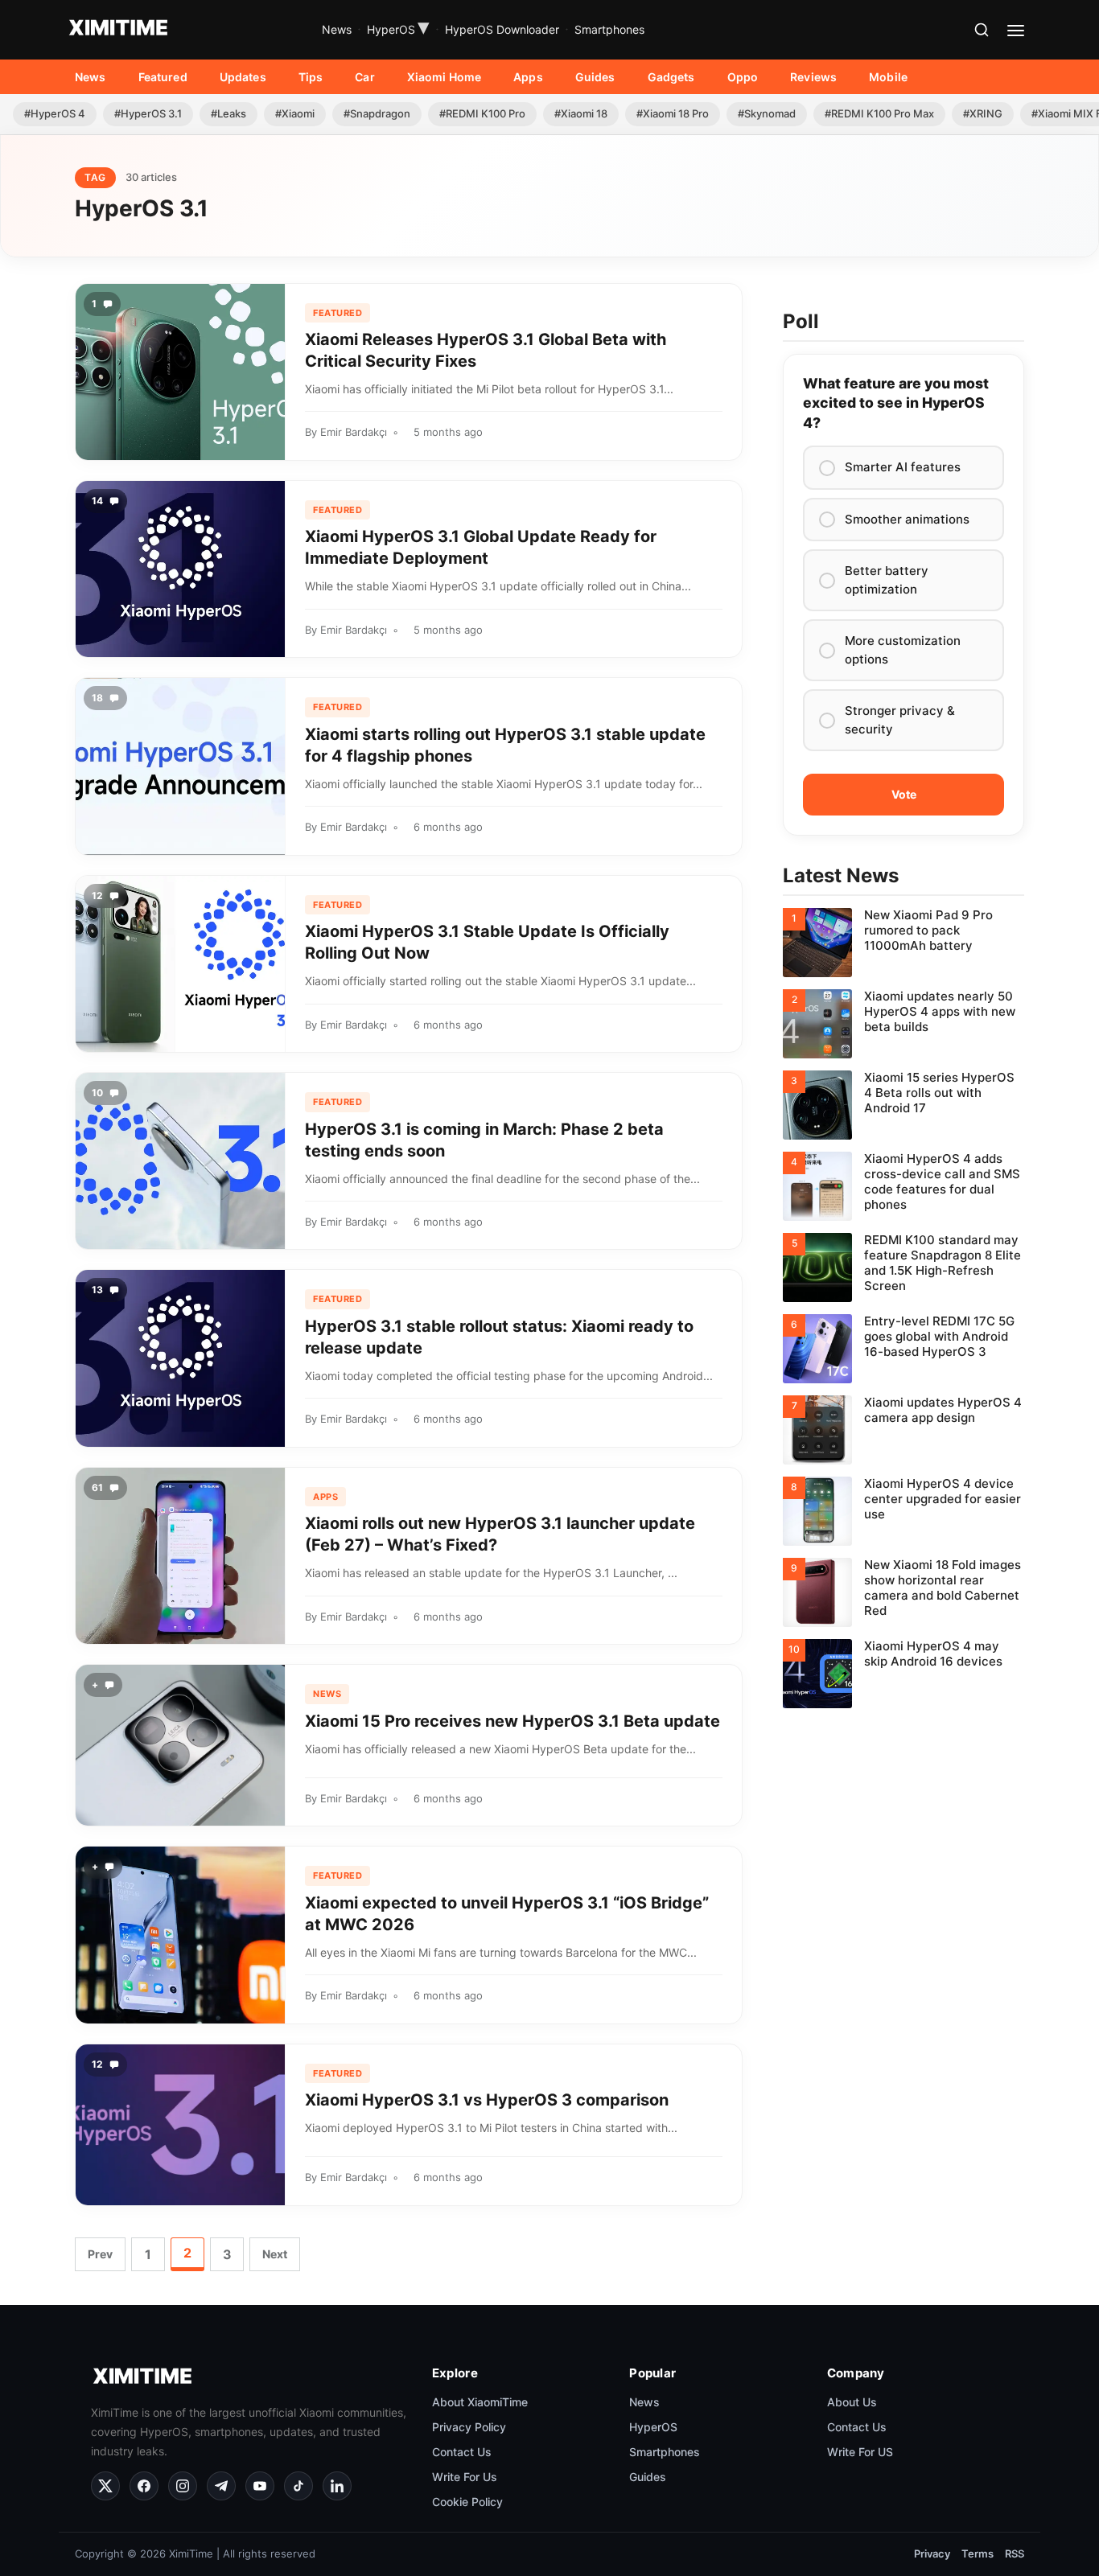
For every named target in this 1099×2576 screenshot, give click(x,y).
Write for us (465, 2476)
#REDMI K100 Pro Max (879, 113)
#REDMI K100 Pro (482, 113)
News (337, 29)
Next (275, 2254)
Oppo (743, 77)
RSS (1015, 2553)
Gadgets (671, 77)
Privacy (932, 2553)
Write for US (860, 2451)
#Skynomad (767, 113)
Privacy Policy (469, 2426)
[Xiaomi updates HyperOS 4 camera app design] (903, 1430)
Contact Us (462, 2451)
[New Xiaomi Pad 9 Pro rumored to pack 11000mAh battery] (903, 943)
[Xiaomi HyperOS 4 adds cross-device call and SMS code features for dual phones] (903, 1186)
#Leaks (228, 113)
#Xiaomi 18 (581, 113)
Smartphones (609, 29)
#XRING (983, 113)
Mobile (888, 77)
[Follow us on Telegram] (221, 2486)
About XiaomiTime (480, 2401)
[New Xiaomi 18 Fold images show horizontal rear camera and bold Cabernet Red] (903, 1592)
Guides (595, 77)
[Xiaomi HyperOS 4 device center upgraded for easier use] (903, 1511)
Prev (100, 2254)
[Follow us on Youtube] (260, 2486)
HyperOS (398, 30)
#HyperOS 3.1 (148, 113)
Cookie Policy (467, 2501)
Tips (311, 77)
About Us (852, 2401)
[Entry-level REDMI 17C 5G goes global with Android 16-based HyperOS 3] (903, 1349)
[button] (982, 30)
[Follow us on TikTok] (298, 2486)
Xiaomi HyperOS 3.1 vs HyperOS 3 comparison (487, 2100)
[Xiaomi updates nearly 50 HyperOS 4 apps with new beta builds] (903, 1024)
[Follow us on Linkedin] (337, 2486)
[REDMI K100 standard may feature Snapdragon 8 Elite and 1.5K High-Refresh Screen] (903, 1267)
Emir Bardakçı (354, 432)
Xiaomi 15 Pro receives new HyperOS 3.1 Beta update (512, 1721)
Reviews (813, 77)
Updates (243, 77)
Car (364, 77)
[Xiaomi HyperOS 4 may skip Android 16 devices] (903, 1674)
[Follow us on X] (105, 2486)
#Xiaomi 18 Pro (673, 113)
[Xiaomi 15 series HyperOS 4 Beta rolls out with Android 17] (903, 1105)
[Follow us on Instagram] (183, 2486)
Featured (163, 77)
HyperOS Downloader (502, 29)
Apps (528, 77)
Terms (978, 2553)
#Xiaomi (295, 113)
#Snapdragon (377, 113)
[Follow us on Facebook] (144, 2486)
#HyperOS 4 (55, 113)
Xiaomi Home (445, 77)
